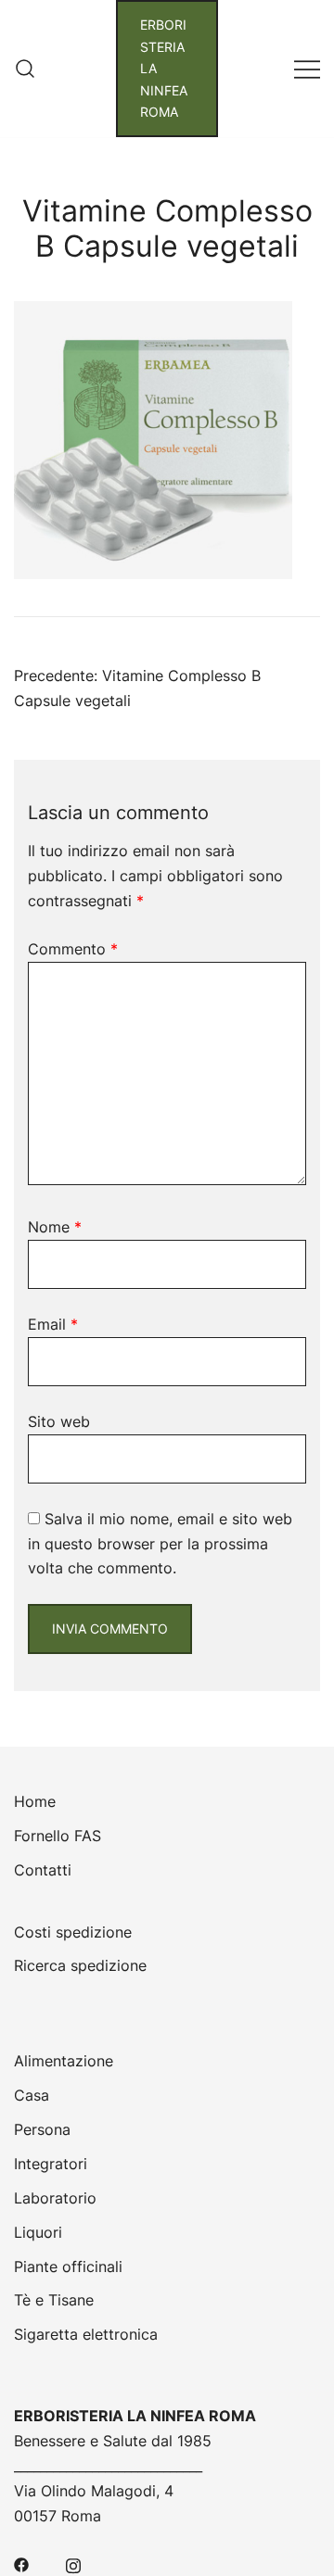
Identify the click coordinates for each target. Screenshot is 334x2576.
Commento (73, 949)
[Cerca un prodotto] (25, 69)
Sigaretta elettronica (86, 2334)
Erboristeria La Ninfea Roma (164, 68)
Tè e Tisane (54, 2300)
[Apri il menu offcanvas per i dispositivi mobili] (307, 68)
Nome (55, 1227)
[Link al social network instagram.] (73, 2564)
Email (53, 1324)
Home (35, 1801)
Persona (42, 2129)
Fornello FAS (58, 1836)
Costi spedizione (73, 1932)
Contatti (43, 1870)
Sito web (59, 1421)
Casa (32, 2095)
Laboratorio (55, 2198)
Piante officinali (68, 2267)
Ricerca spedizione (80, 1965)
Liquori (38, 2232)
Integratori (51, 2164)
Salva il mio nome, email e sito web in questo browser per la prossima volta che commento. (160, 1544)
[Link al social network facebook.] (21, 2564)
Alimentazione (64, 2061)
